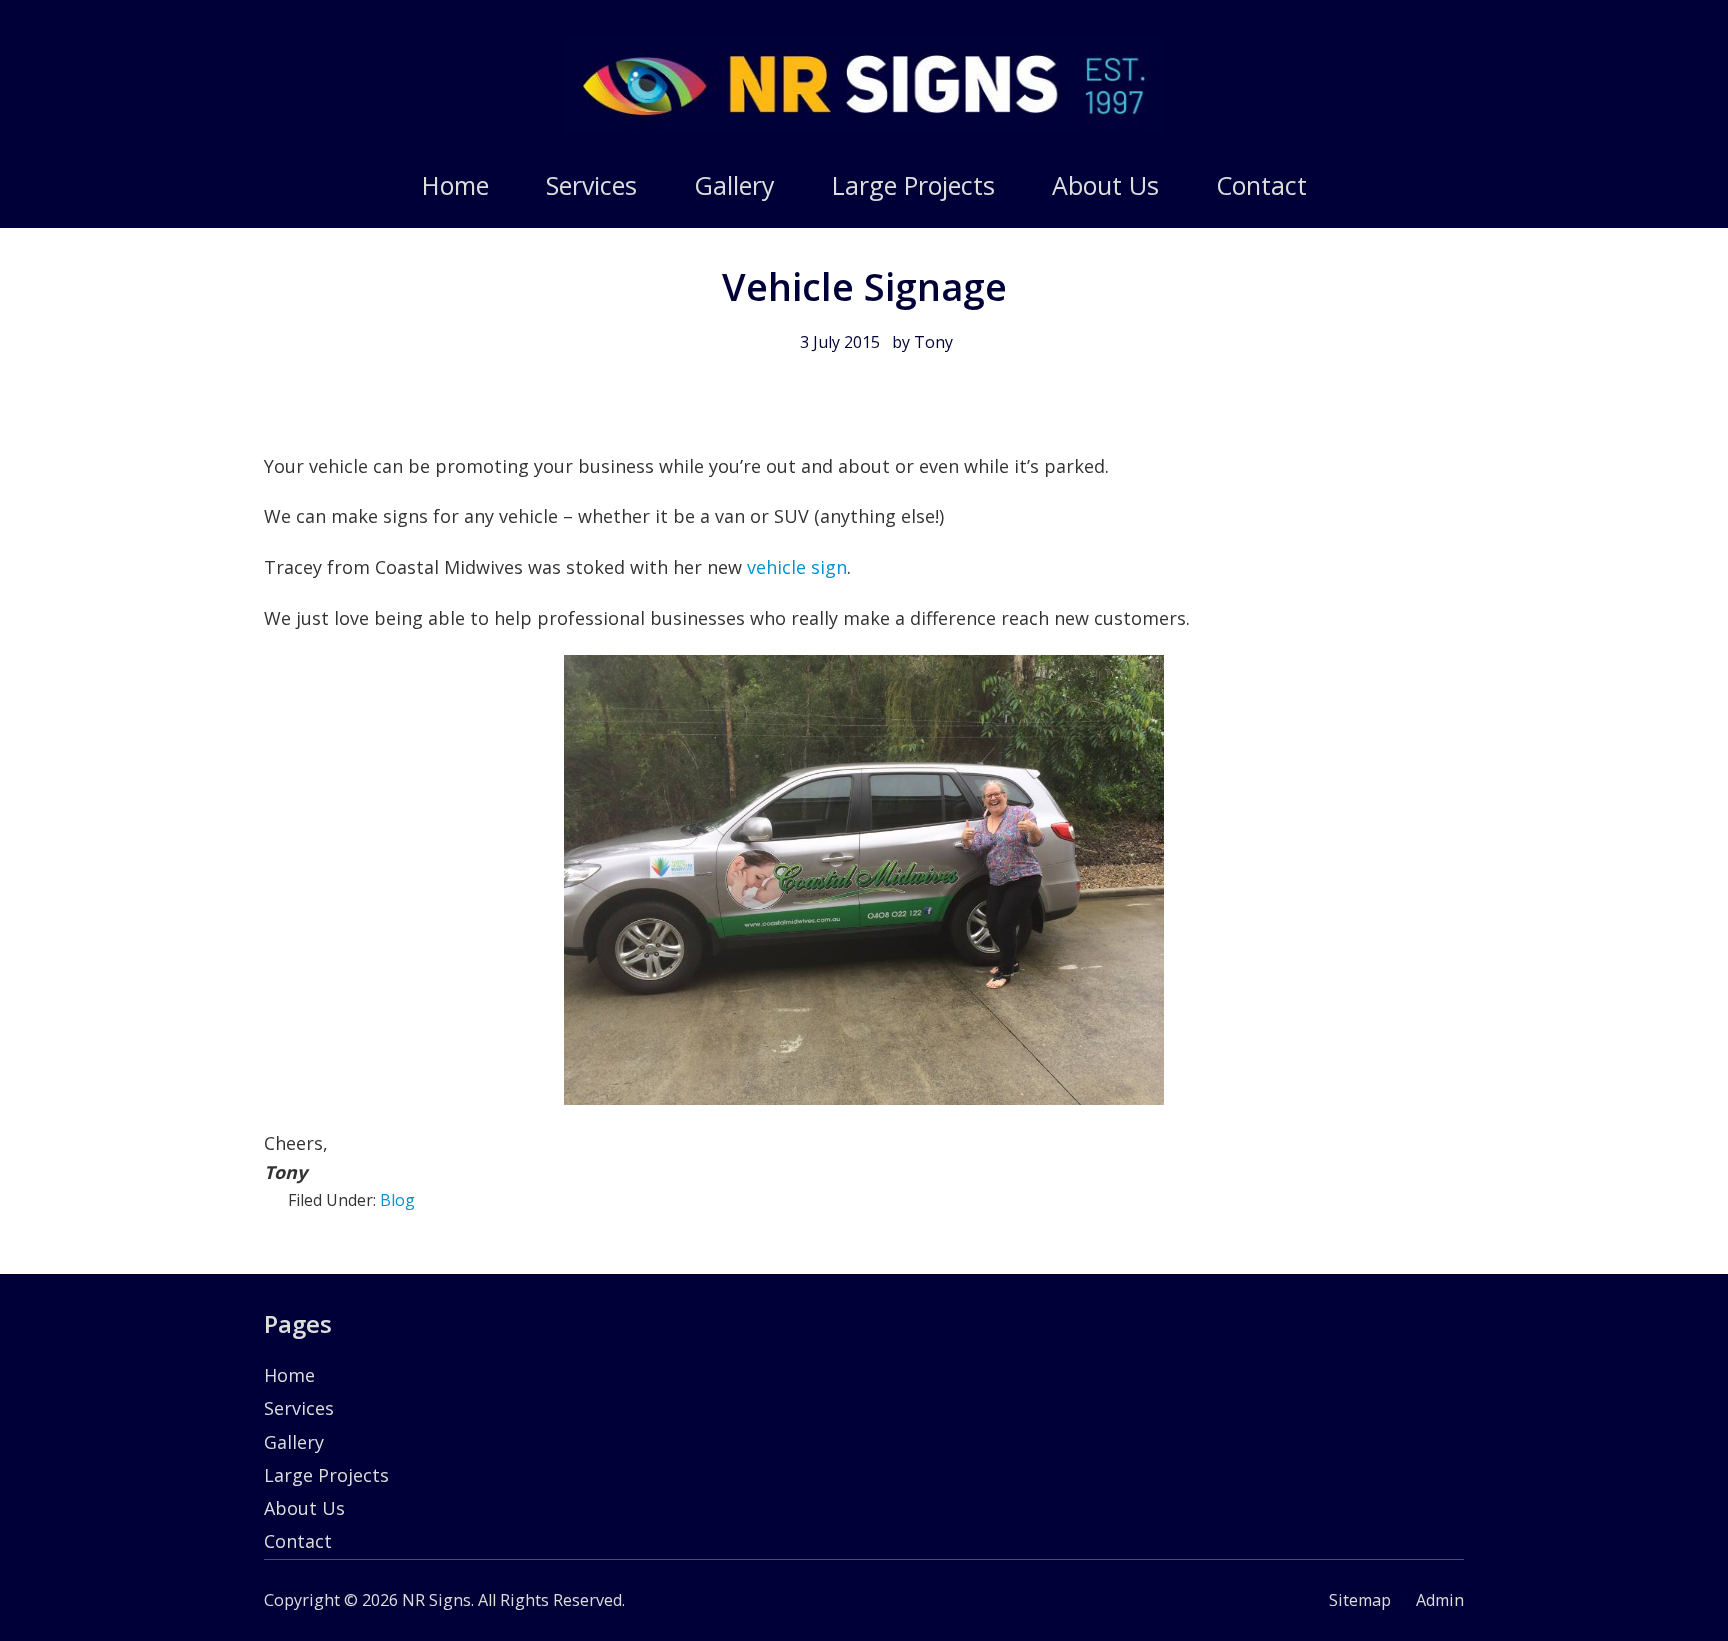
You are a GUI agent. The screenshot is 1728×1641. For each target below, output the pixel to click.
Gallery (294, 1442)
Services (299, 1408)
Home (289, 1375)
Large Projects (326, 1475)
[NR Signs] (864, 127)
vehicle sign (797, 567)
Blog (397, 1200)
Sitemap (1360, 1600)
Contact (298, 1541)
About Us (304, 1508)
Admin (1440, 1600)
